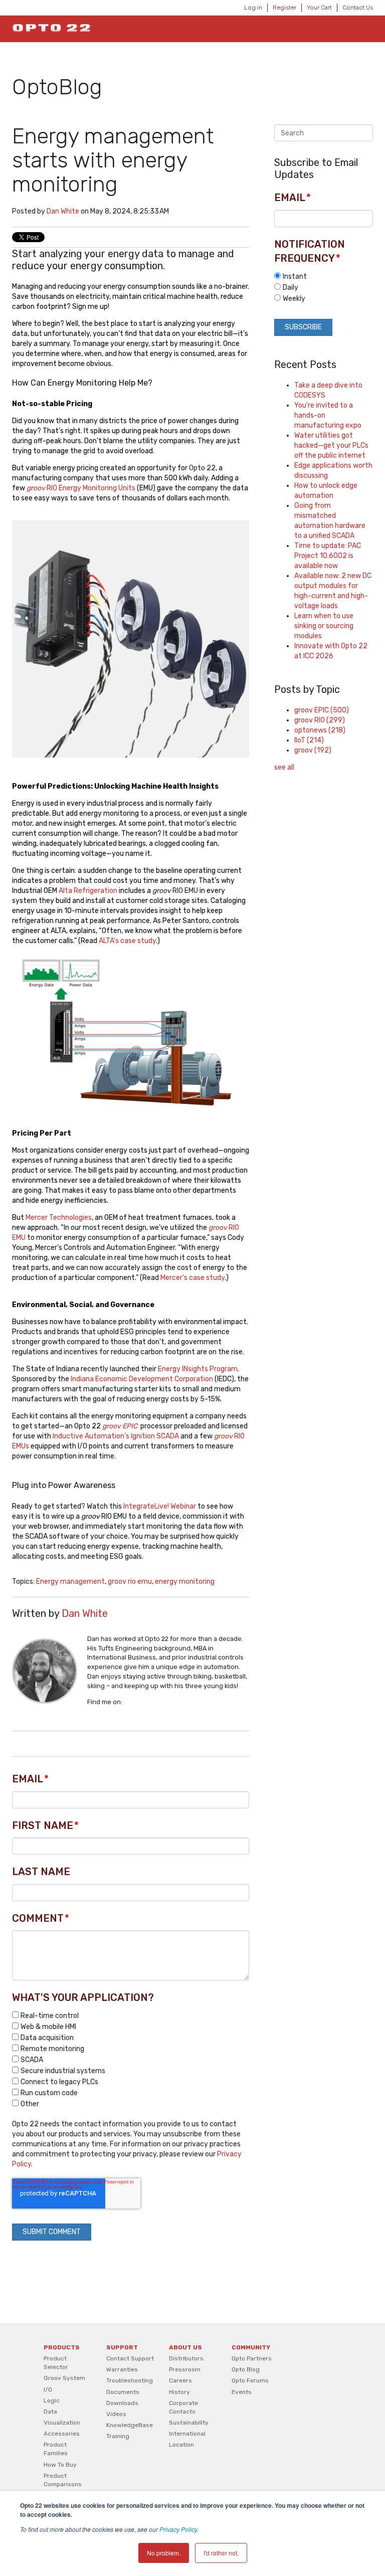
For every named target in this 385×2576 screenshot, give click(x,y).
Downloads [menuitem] (122, 2403)
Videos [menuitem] (116, 2414)
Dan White (63, 211)
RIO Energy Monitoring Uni (77, 488)
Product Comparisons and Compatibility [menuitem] (63, 2489)
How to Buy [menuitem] (60, 2465)
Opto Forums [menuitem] (250, 2380)
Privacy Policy (178, 2529)
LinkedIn (130, 1702)
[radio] (324, 276)
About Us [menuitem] (185, 2347)
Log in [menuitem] (253, 8)
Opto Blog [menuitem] (246, 2369)
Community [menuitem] (251, 2347)
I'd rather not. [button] (221, 2553)
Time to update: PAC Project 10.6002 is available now (328, 556)
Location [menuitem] (181, 2445)
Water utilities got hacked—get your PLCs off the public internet (331, 445)
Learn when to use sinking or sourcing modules (324, 626)
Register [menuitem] (284, 8)
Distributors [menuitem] (186, 2358)
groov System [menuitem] (64, 2378)
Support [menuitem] (122, 2347)
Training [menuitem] (118, 2436)
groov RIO (320, 720)
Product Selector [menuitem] (56, 2363)
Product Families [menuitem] (56, 2449)
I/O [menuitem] (48, 2389)
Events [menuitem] (242, 2392)
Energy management (70, 1582)
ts (132, 488)
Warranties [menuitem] (122, 2369)
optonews (320, 730)
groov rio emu (130, 1582)
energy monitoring (185, 1582)
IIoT (309, 740)
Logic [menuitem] (52, 2401)
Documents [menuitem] (123, 2392)
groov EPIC (120, 1426)
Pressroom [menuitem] (185, 2369)
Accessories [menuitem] (62, 2434)
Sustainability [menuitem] (189, 2423)
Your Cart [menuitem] (319, 8)
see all (284, 767)
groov (313, 750)
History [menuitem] (179, 2392)
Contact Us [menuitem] (358, 8)
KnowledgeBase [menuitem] (130, 2425)
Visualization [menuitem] (62, 2423)
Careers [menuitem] (180, 2380)
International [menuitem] (187, 2434)
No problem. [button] (164, 2553)
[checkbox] (131, 2060)
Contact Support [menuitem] (130, 2358)
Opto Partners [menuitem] (252, 2358)
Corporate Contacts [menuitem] (183, 2407)
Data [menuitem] (50, 2412)
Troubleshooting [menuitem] (130, 2380)
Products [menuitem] (62, 2347)
